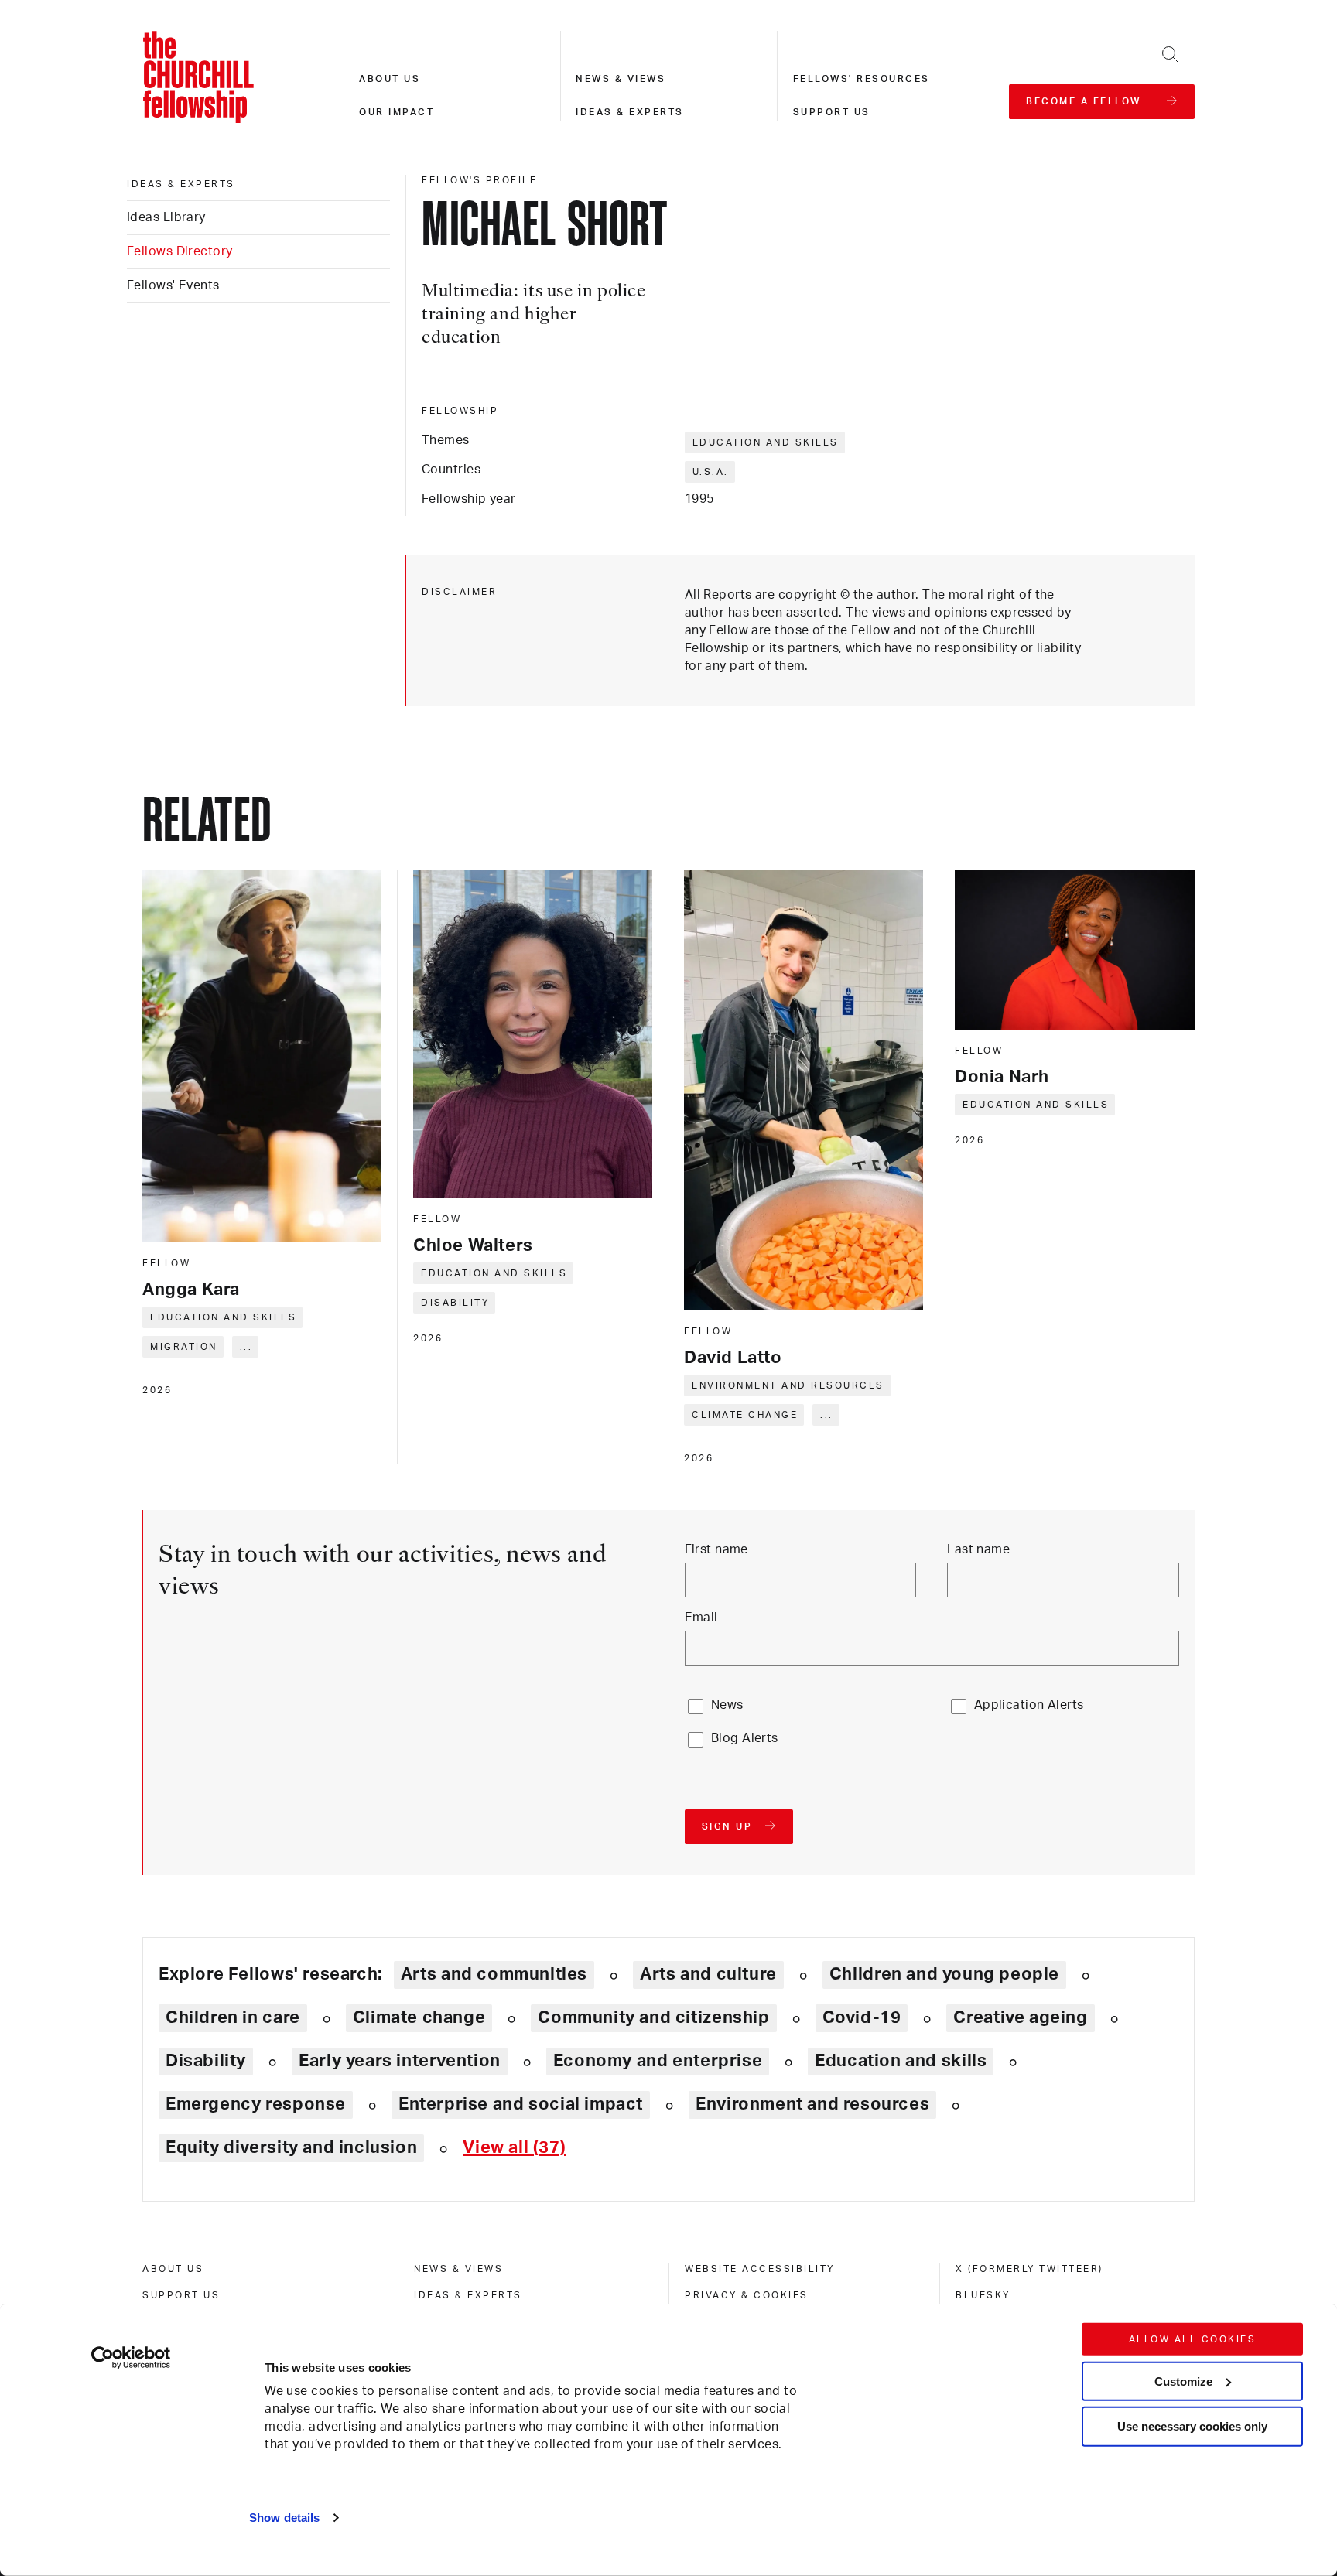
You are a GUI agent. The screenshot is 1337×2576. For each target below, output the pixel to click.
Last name (978, 1549)
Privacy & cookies (747, 2295)
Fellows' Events (173, 285)
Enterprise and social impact (521, 2104)
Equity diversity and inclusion (291, 2147)
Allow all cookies (1193, 2339)
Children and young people (944, 1974)
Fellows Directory (180, 251)
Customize (1183, 2381)
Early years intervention (400, 2061)
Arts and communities (494, 1974)
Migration (184, 1347)
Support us (832, 112)
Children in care (233, 2017)
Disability (455, 1303)
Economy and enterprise (658, 2061)
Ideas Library (166, 217)
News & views (621, 79)
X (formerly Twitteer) (1029, 2269)
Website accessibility (760, 2269)
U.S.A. (711, 472)
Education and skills (766, 442)
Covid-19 (862, 2017)
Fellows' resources (862, 79)
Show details (284, 2518)
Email (701, 1618)
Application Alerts (1029, 1705)
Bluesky (983, 2295)
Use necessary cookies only (1192, 2426)
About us (390, 79)
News (727, 1705)
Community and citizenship (653, 2017)
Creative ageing (1020, 2017)
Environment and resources (788, 1385)
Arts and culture (708, 1974)
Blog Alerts (745, 1738)
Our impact (397, 112)
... (246, 1347)
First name (716, 1549)
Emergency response (256, 2104)
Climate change (745, 1415)
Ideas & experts (630, 112)
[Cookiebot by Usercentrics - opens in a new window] (131, 2358)
